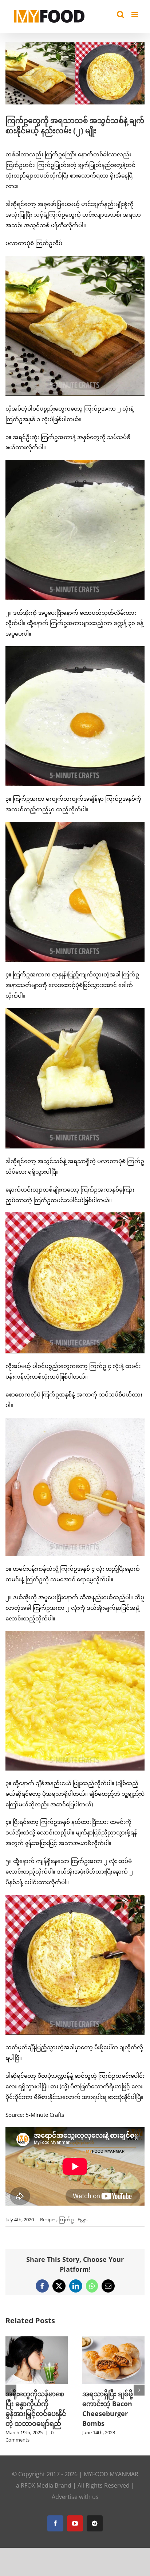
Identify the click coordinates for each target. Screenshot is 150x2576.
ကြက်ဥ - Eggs (73, 2219)
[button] (11, 2386)
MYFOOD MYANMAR (111, 2467)
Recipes (48, 2219)
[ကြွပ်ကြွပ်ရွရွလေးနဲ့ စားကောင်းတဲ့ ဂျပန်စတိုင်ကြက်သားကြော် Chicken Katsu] (113, 2340)
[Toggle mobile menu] (135, 14)
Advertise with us (75, 2489)
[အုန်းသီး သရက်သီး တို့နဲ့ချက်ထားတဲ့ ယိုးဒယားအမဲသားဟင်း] (37, 2340)
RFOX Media (37, 2478)
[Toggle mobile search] (121, 14)
